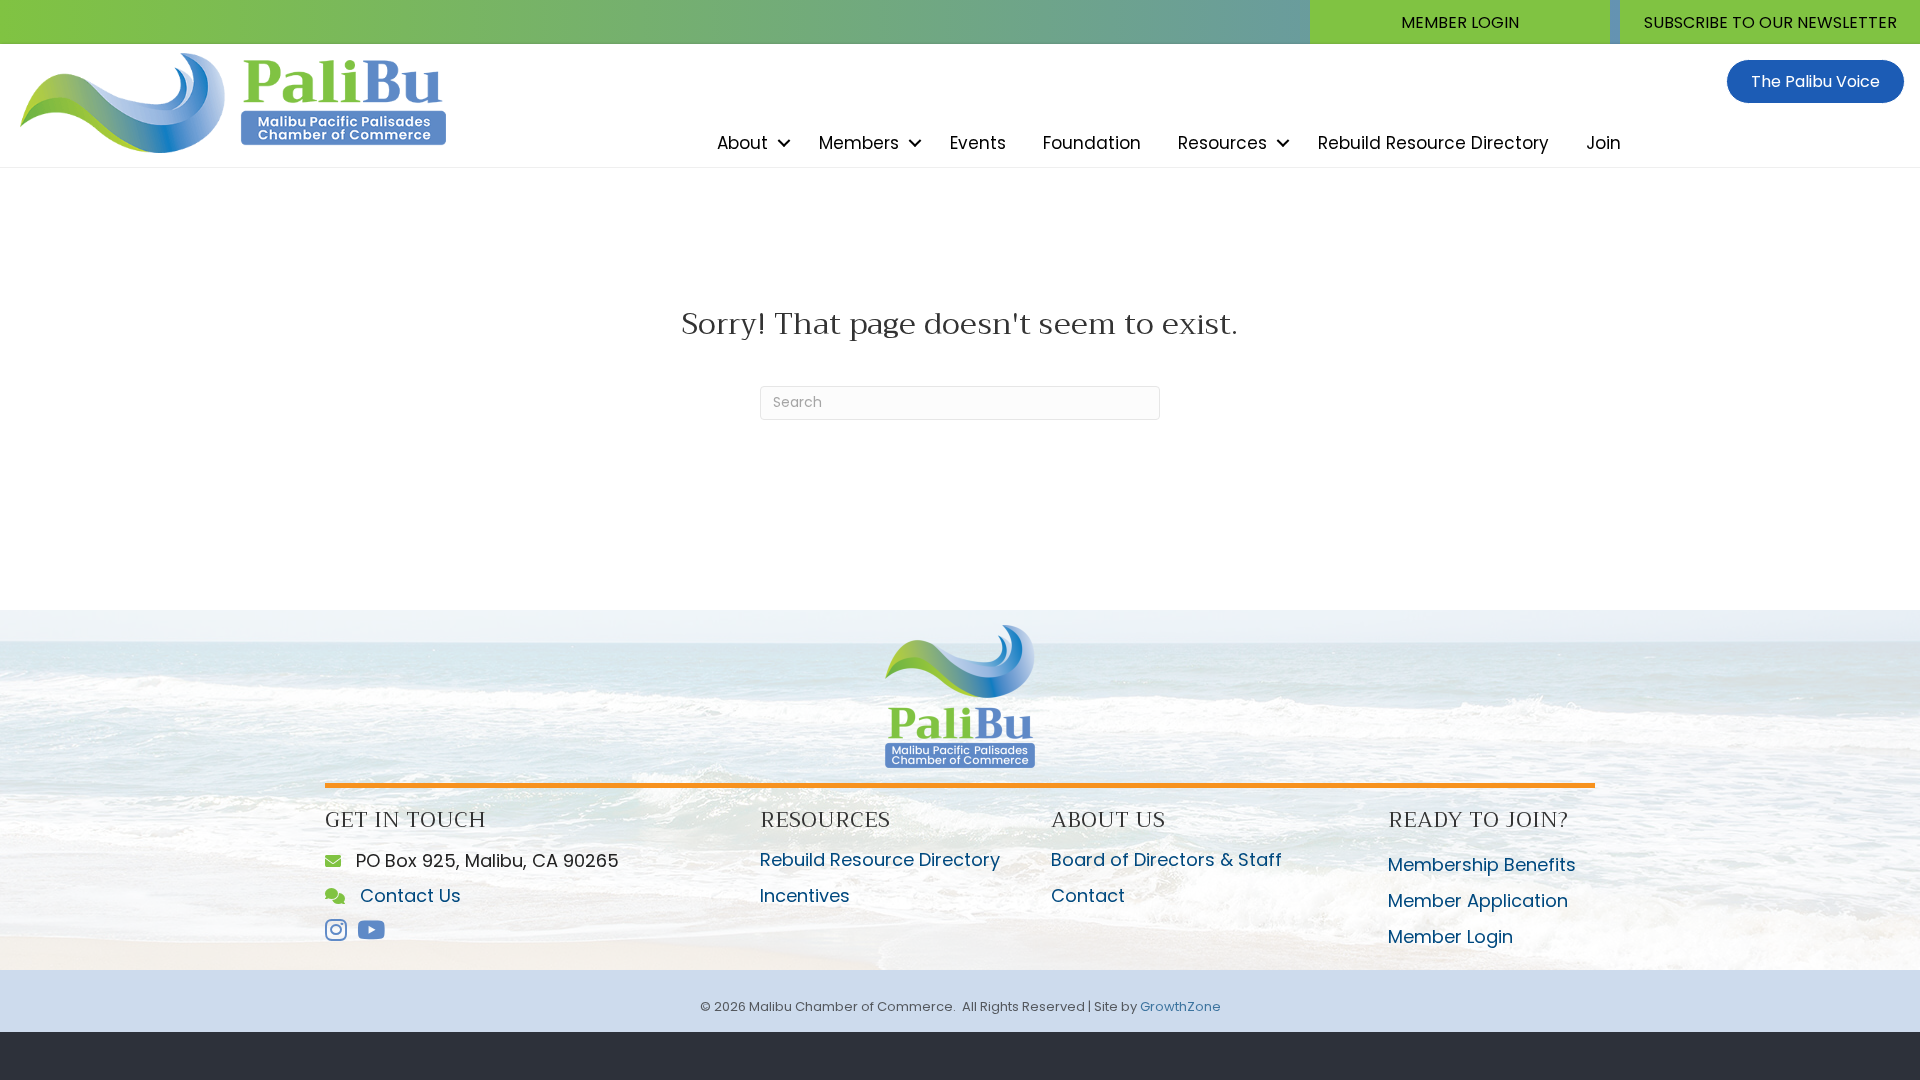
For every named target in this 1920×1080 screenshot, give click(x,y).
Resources (1222, 143)
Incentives (805, 895)
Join (1603, 143)
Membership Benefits (1482, 864)
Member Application (1478, 900)
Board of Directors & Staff (1166, 859)
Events (978, 143)
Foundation (1092, 143)
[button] (1460, 22)
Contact (1088, 895)
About (742, 143)
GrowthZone (1180, 1006)
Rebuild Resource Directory (1433, 143)
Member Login (1450, 936)
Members (859, 143)
